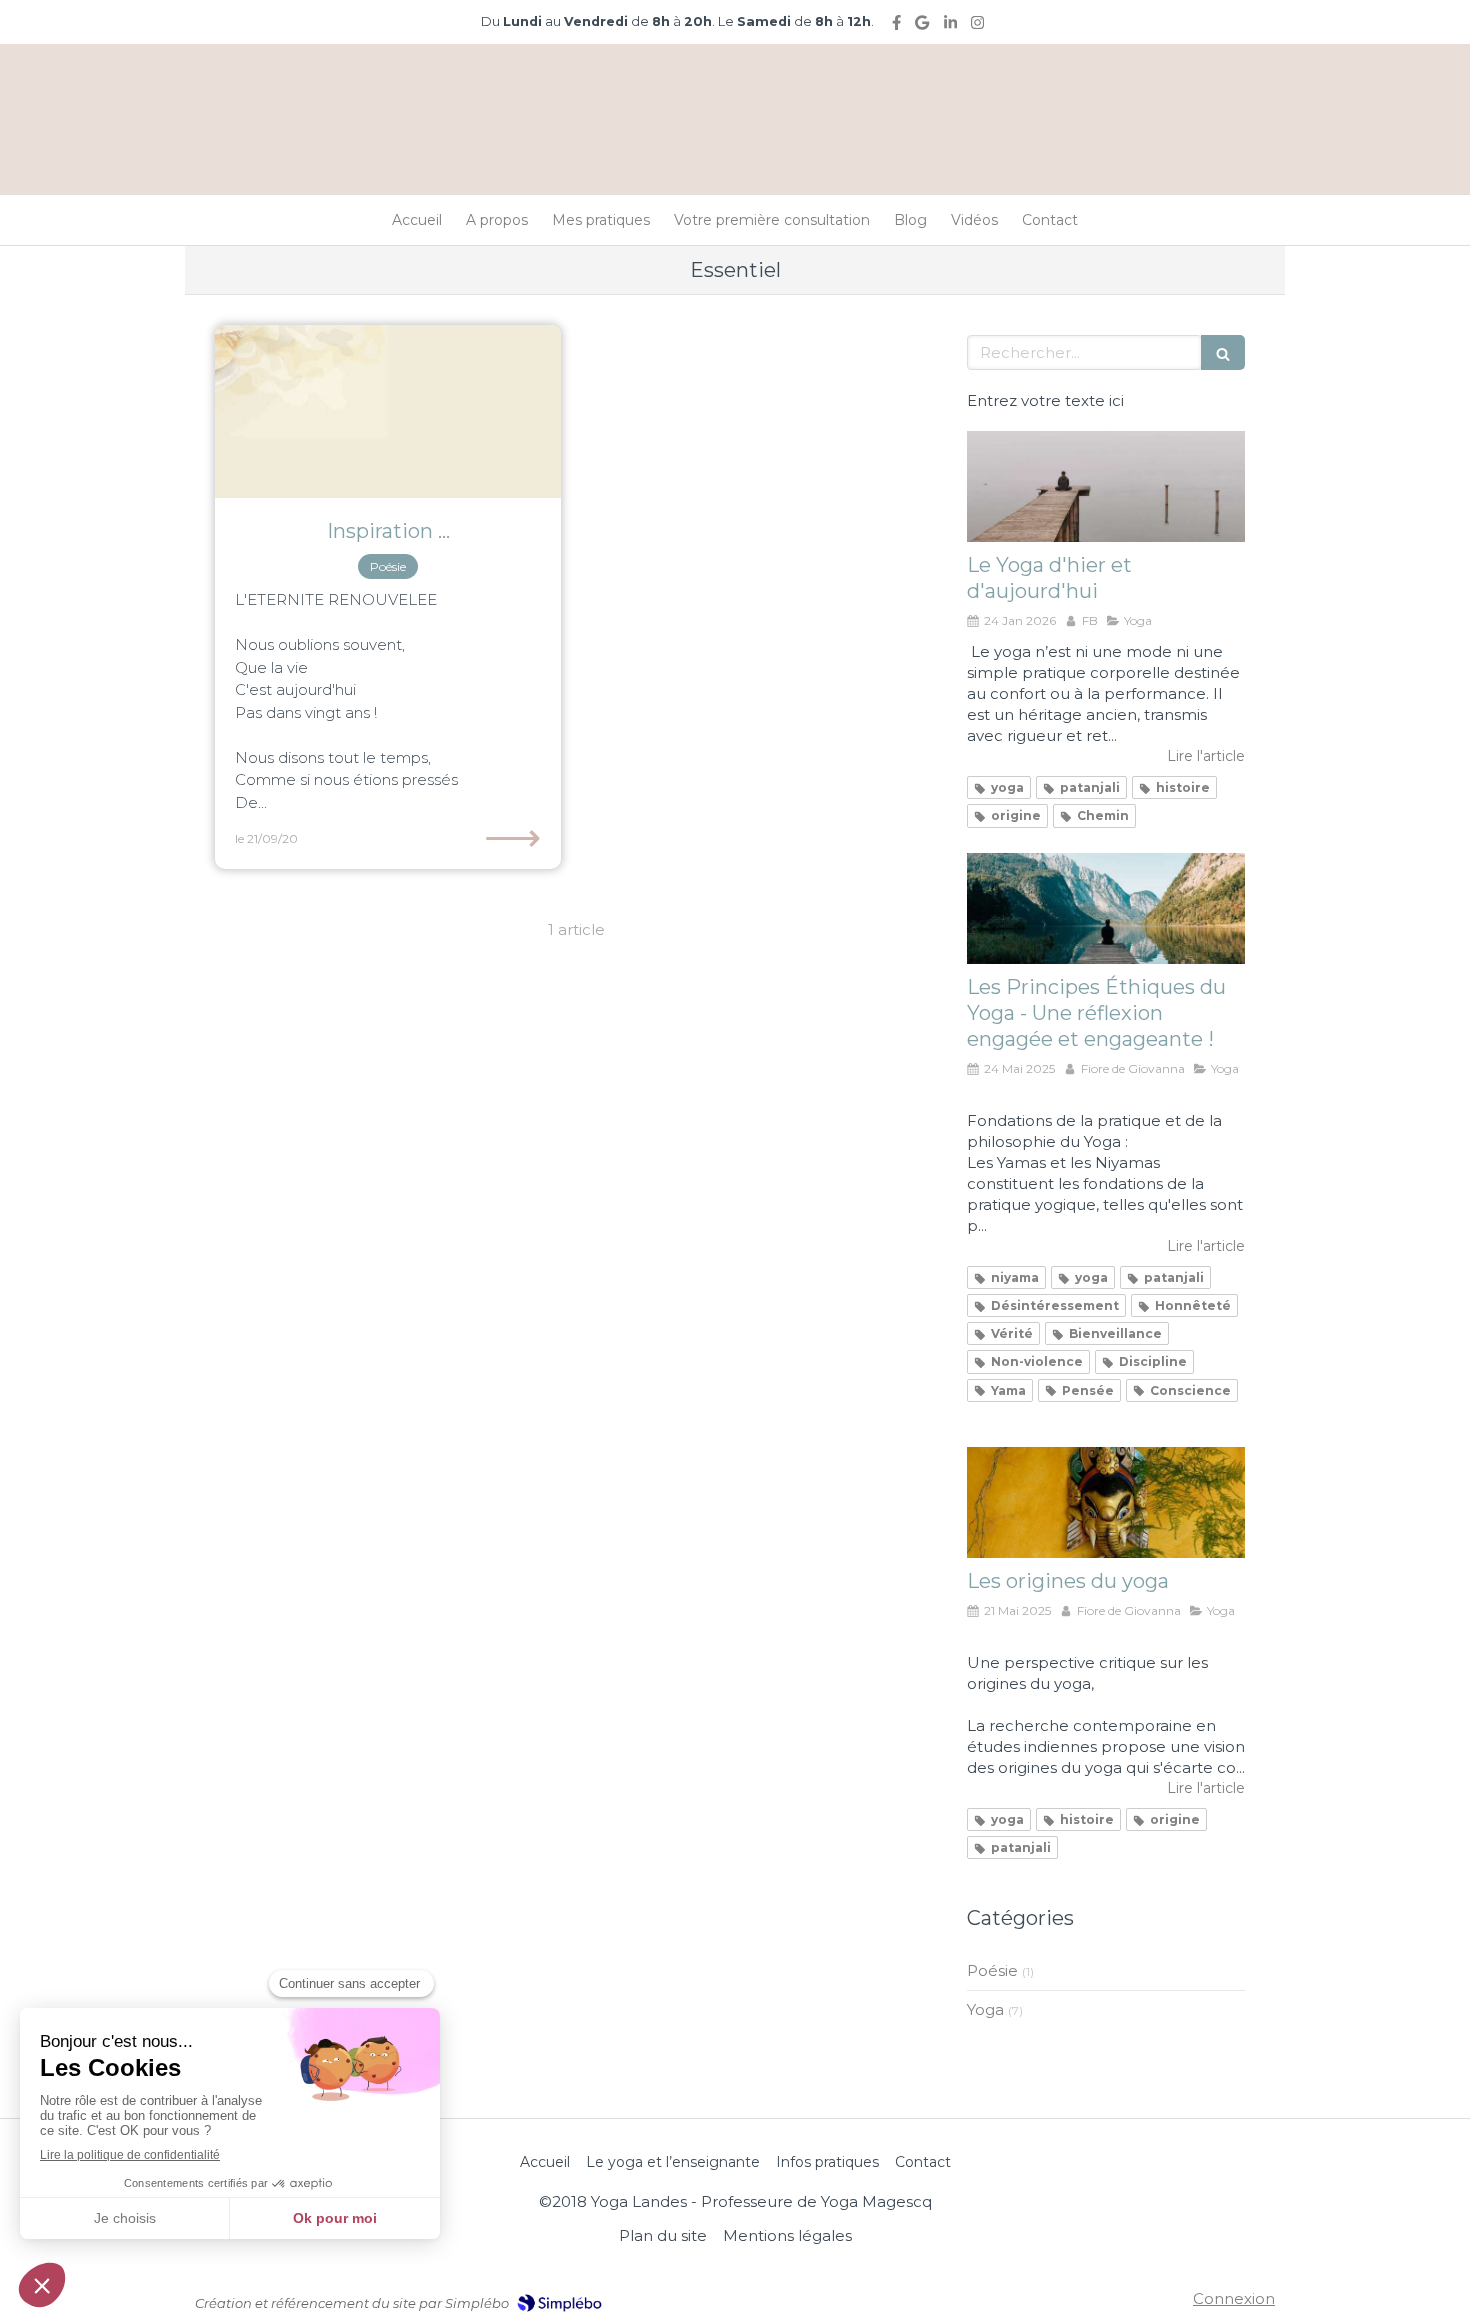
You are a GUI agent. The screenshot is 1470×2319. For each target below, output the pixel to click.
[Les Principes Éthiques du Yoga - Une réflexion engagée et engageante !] (1106, 908)
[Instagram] (977, 26)
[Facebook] (896, 26)
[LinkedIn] (950, 26)
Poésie (992, 1970)
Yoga (985, 2009)
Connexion (1234, 2298)
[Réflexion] (1106, 486)
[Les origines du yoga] (1106, 1502)
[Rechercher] (1223, 352)
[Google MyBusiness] (922, 26)
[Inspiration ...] (388, 411)
